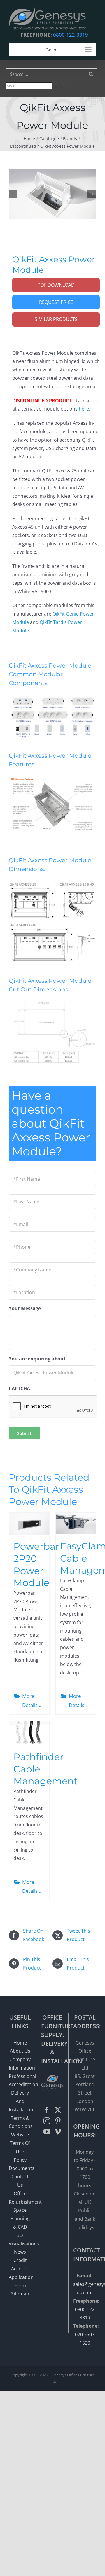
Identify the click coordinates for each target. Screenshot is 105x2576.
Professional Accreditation (20, 2080)
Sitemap (20, 2294)
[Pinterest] (58, 2121)
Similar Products (56, 319)
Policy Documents (20, 2164)
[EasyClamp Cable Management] (76, 1524)
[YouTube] (47, 2132)
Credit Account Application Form (20, 2273)
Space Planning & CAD (20, 2218)
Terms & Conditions (20, 2122)
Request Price (56, 302)
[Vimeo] (58, 2132)
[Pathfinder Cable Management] (29, 1733)
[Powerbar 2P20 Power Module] (29, 1524)
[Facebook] (47, 2110)
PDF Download (56, 285)
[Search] (91, 74)
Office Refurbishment (20, 2198)
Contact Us (20, 2181)
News (20, 2252)
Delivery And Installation (20, 2101)
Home (20, 2043)
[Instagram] (47, 2121)
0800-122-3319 (71, 35)
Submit (24, 1433)
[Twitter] (58, 2110)
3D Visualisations (20, 2239)
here (84, 409)
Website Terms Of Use (20, 2143)
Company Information (20, 2064)
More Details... (32, 1701)
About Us (20, 2051)
